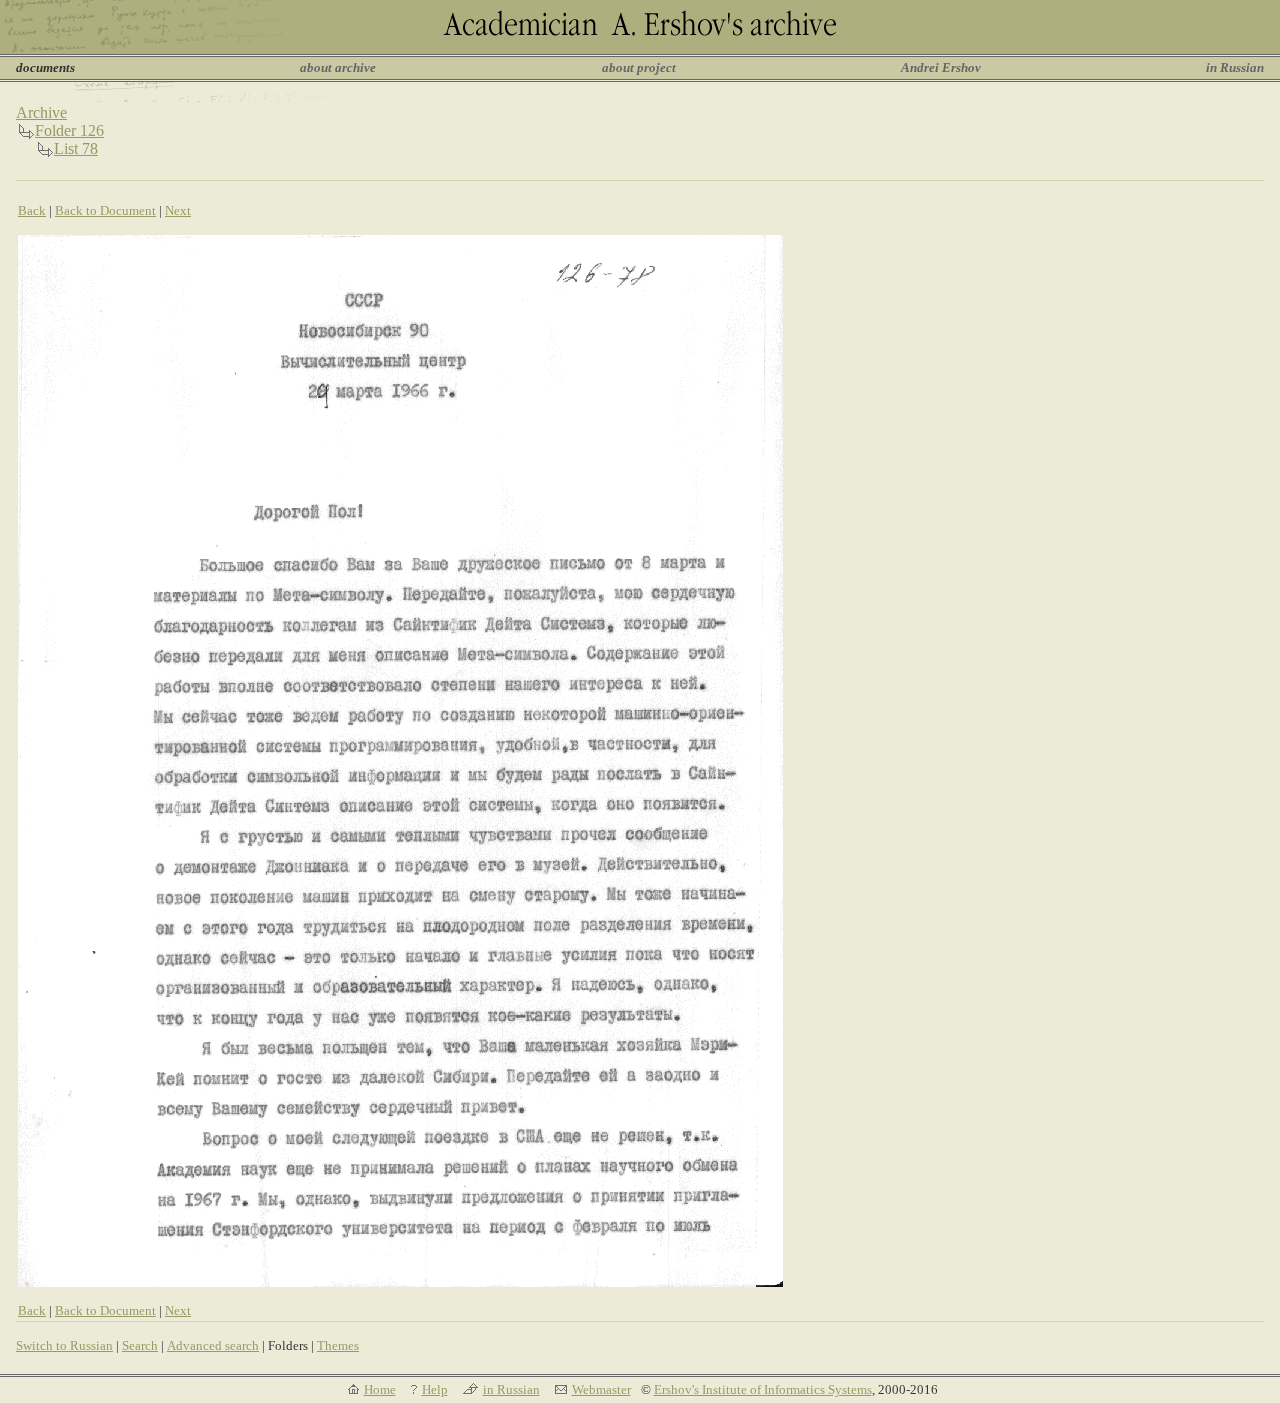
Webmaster (601, 1389)
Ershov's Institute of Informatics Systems (763, 1389)
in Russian (1235, 67)
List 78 (76, 148)
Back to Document (105, 210)
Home (380, 1389)
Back (32, 210)
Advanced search (213, 1345)
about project (639, 67)
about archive (338, 67)
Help (435, 1389)
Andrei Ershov (941, 67)
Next (178, 210)
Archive (41, 112)
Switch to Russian (64, 1345)
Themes (338, 1345)
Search (140, 1345)
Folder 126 (69, 130)
